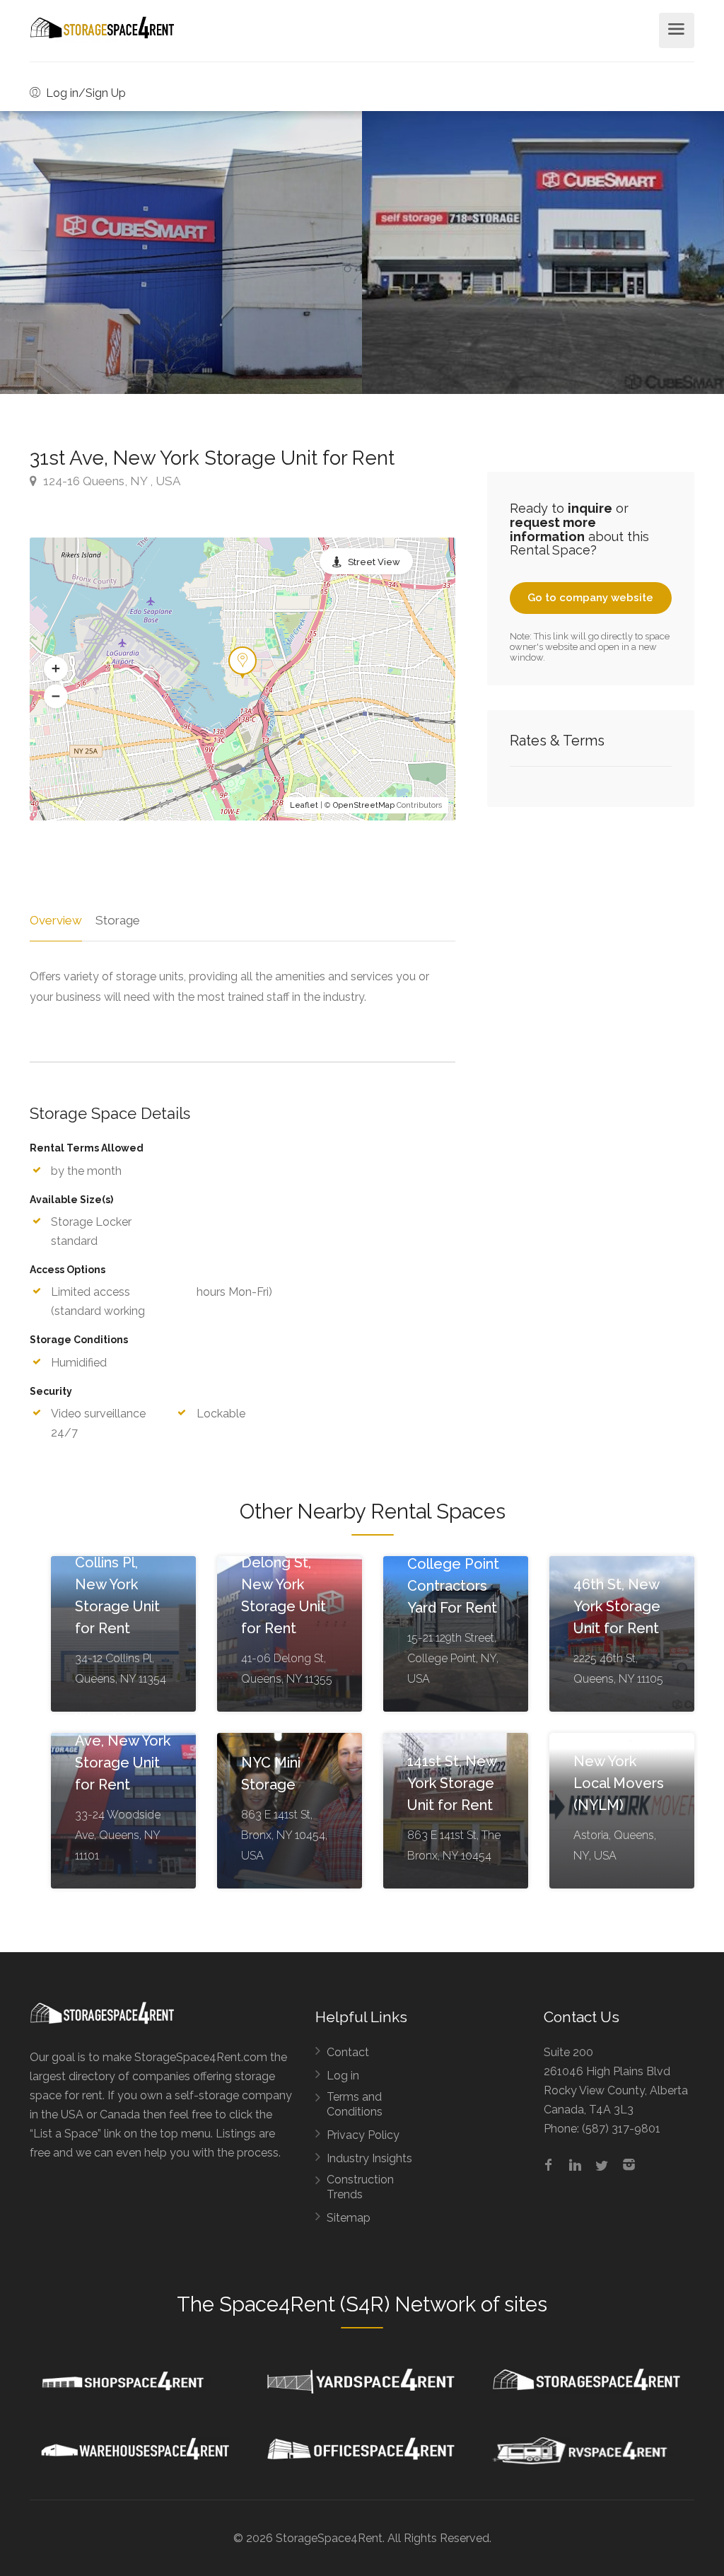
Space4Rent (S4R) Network (348, 2304)
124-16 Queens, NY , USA (110, 481)
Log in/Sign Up (84, 93)
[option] (543, 253)
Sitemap (349, 2218)
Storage (118, 920)
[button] (56, 669)
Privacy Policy (363, 2135)
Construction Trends (360, 2187)
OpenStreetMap (364, 805)
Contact (348, 2052)
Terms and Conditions (355, 2104)
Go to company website (590, 598)
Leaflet (304, 805)
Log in (343, 2076)
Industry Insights (369, 2158)
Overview (56, 920)
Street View (374, 562)
